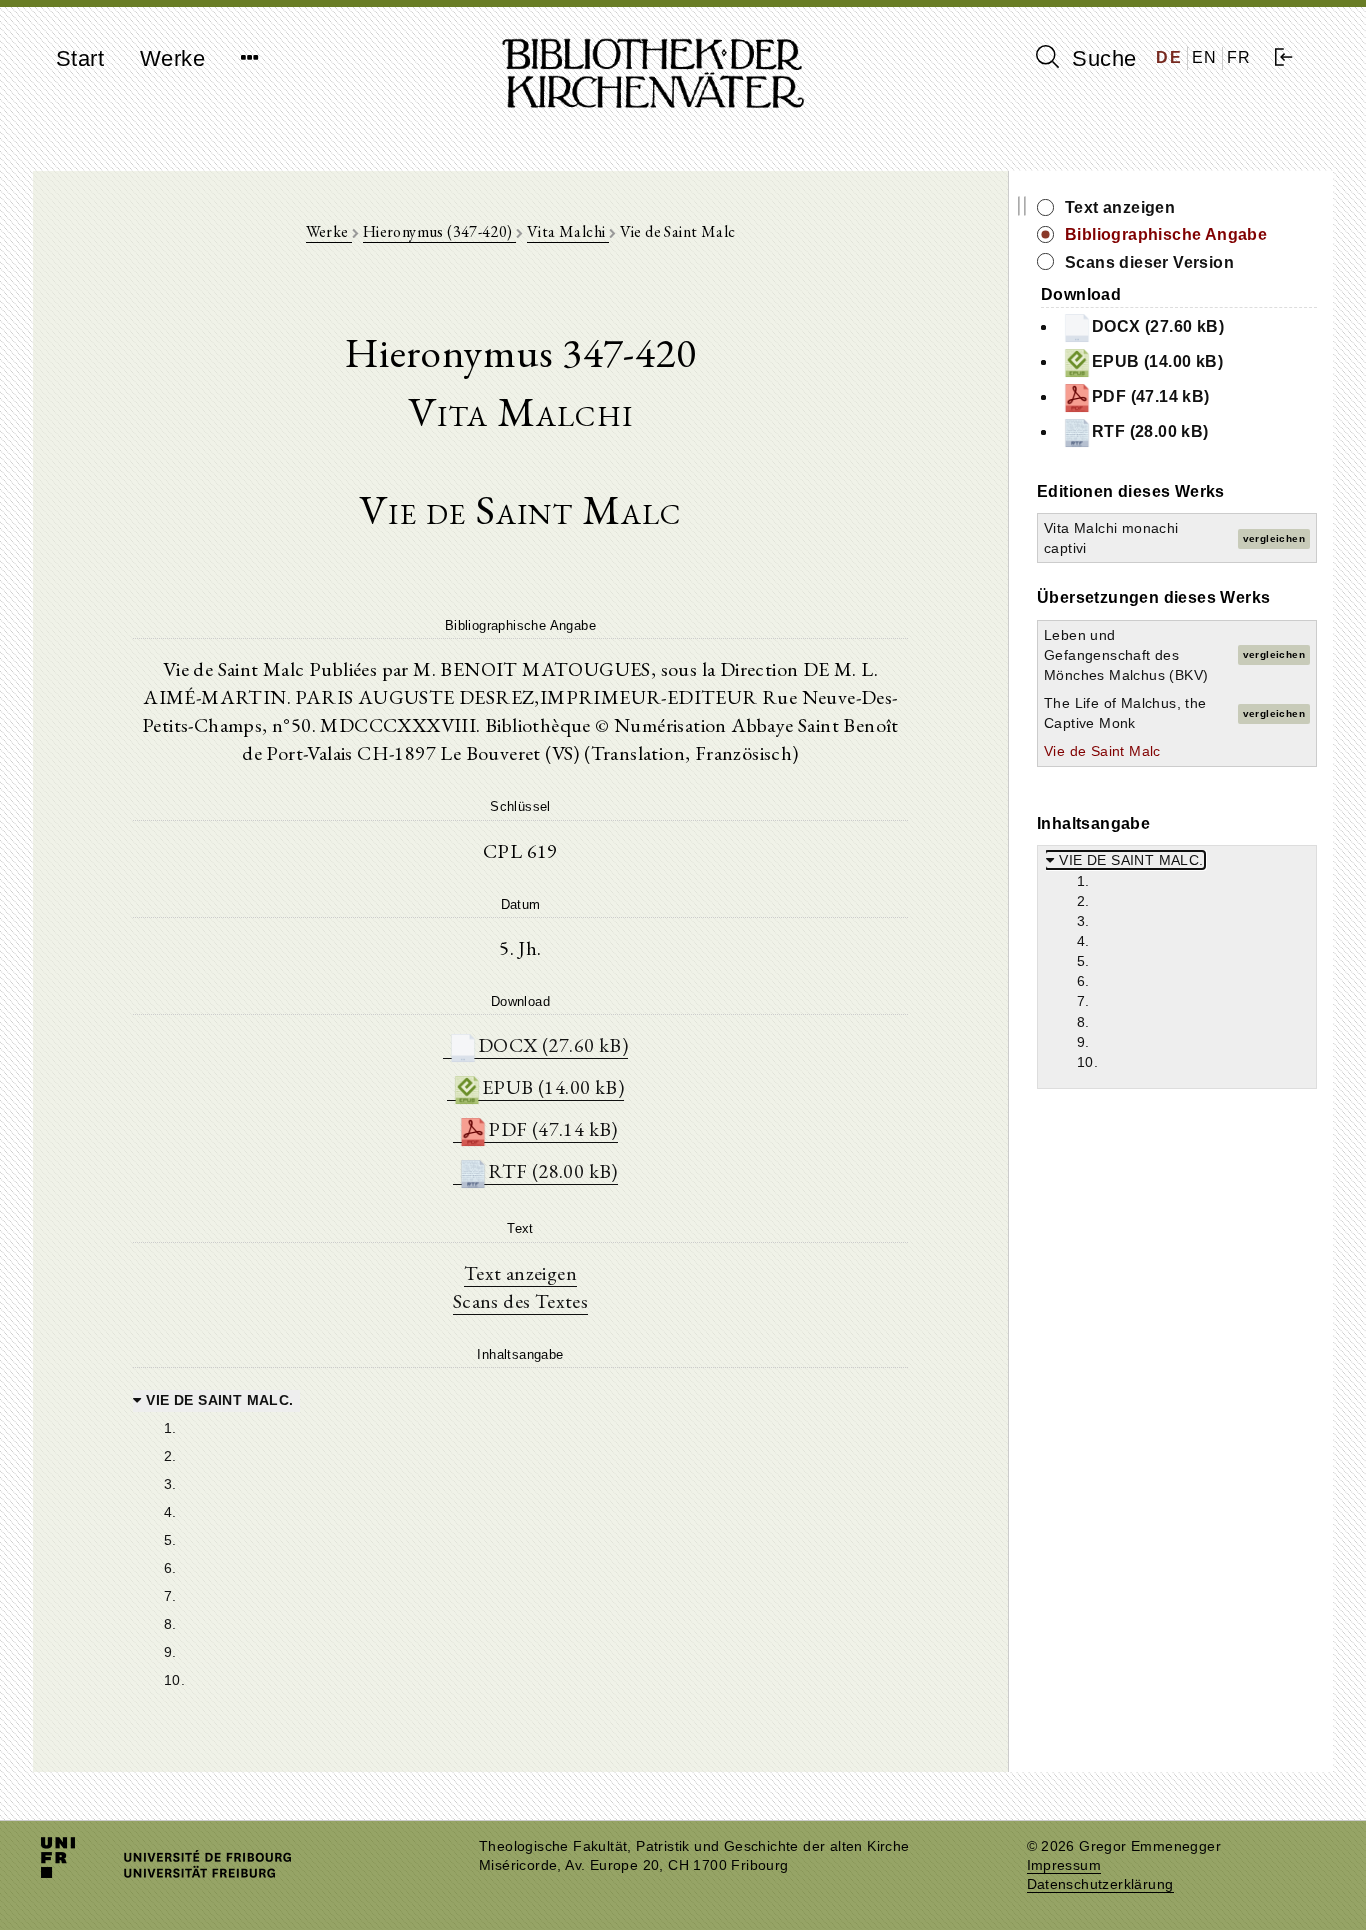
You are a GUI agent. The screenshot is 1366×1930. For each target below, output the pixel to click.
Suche (1101, 58)
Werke (172, 58)
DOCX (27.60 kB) (553, 1045)
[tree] (520, 1538)
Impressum (1064, 1865)
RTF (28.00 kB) (553, 1171)
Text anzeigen (520, 1273)
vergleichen (1274, 538)
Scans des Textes (520, 1301)
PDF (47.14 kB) (553, 1129)
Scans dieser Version (1149, 262)
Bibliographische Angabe (1166, 234)
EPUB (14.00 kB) (553, 1087)
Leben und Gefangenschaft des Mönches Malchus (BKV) (1126, 655)
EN (1205, 57)
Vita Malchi (568, 231)
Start (80, 58)
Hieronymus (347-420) (439, 231)
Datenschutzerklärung (1100, 1884)
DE (1169, 57)
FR (1239, 57)
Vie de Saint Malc (1102, 751)
